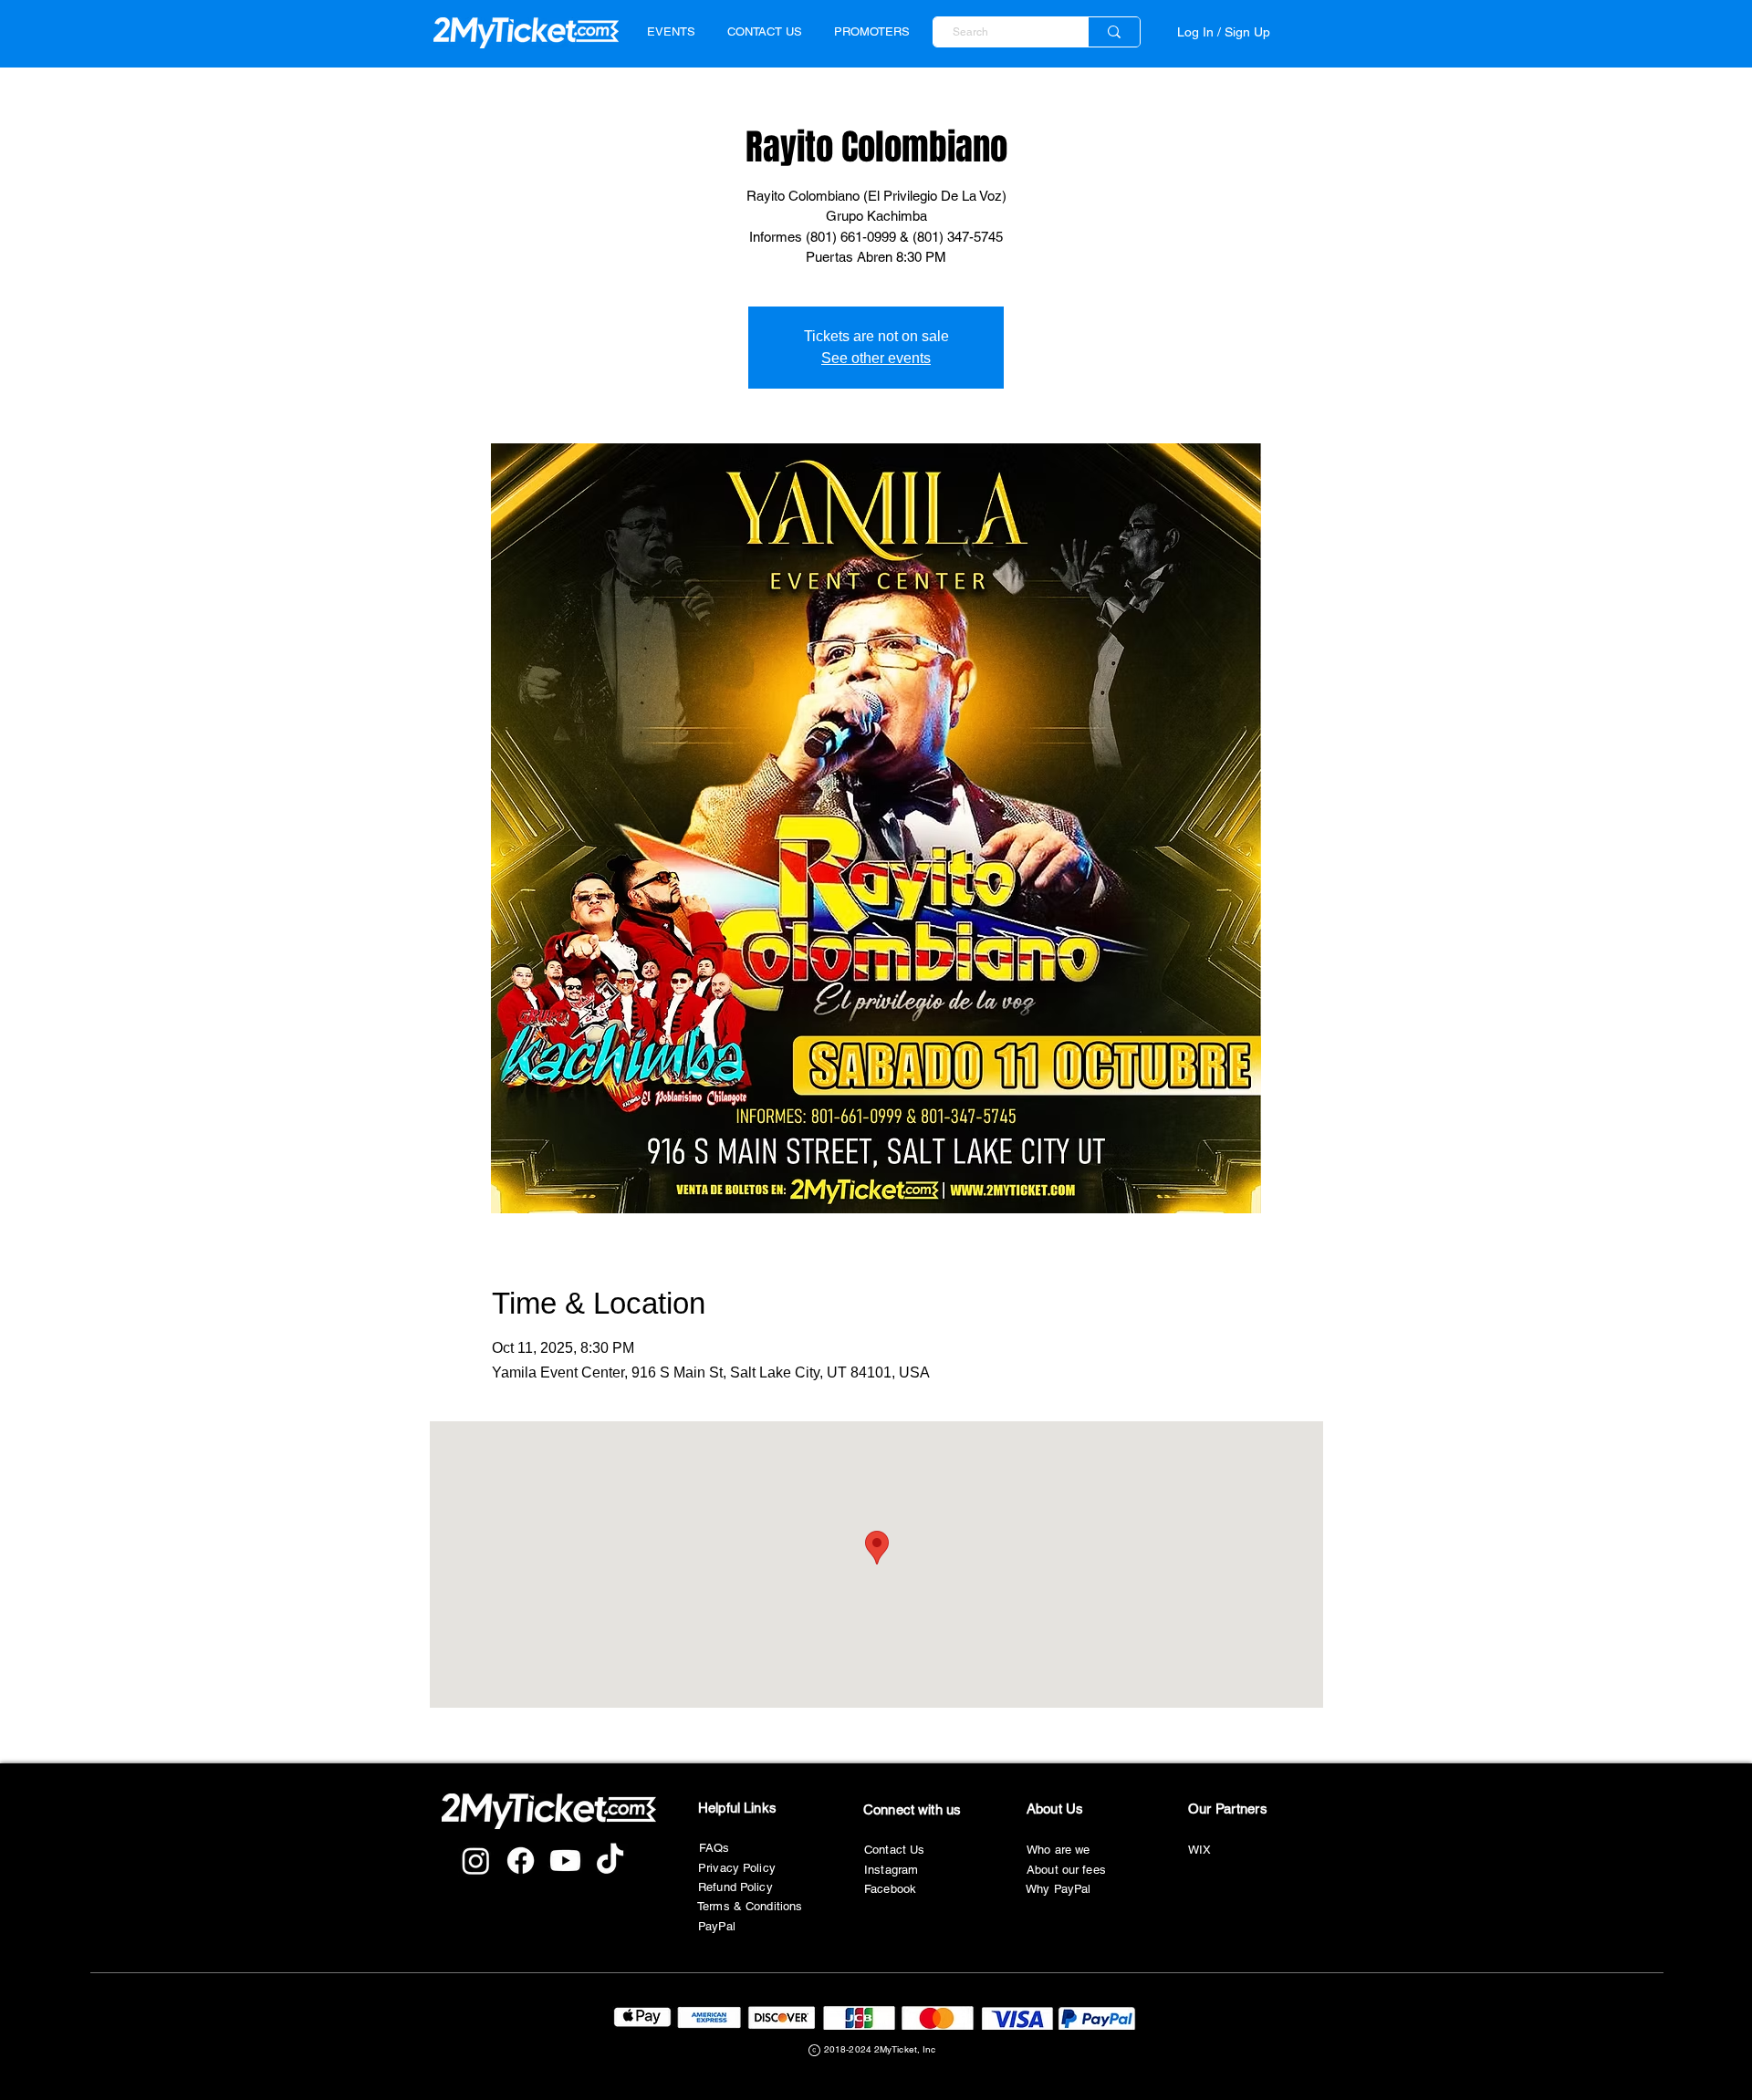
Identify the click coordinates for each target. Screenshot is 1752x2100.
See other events (876, 358)
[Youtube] (565, 1861)
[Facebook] (521, 1861)
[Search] (1114, 32)
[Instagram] (476, 1861)
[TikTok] (610, 1861)
